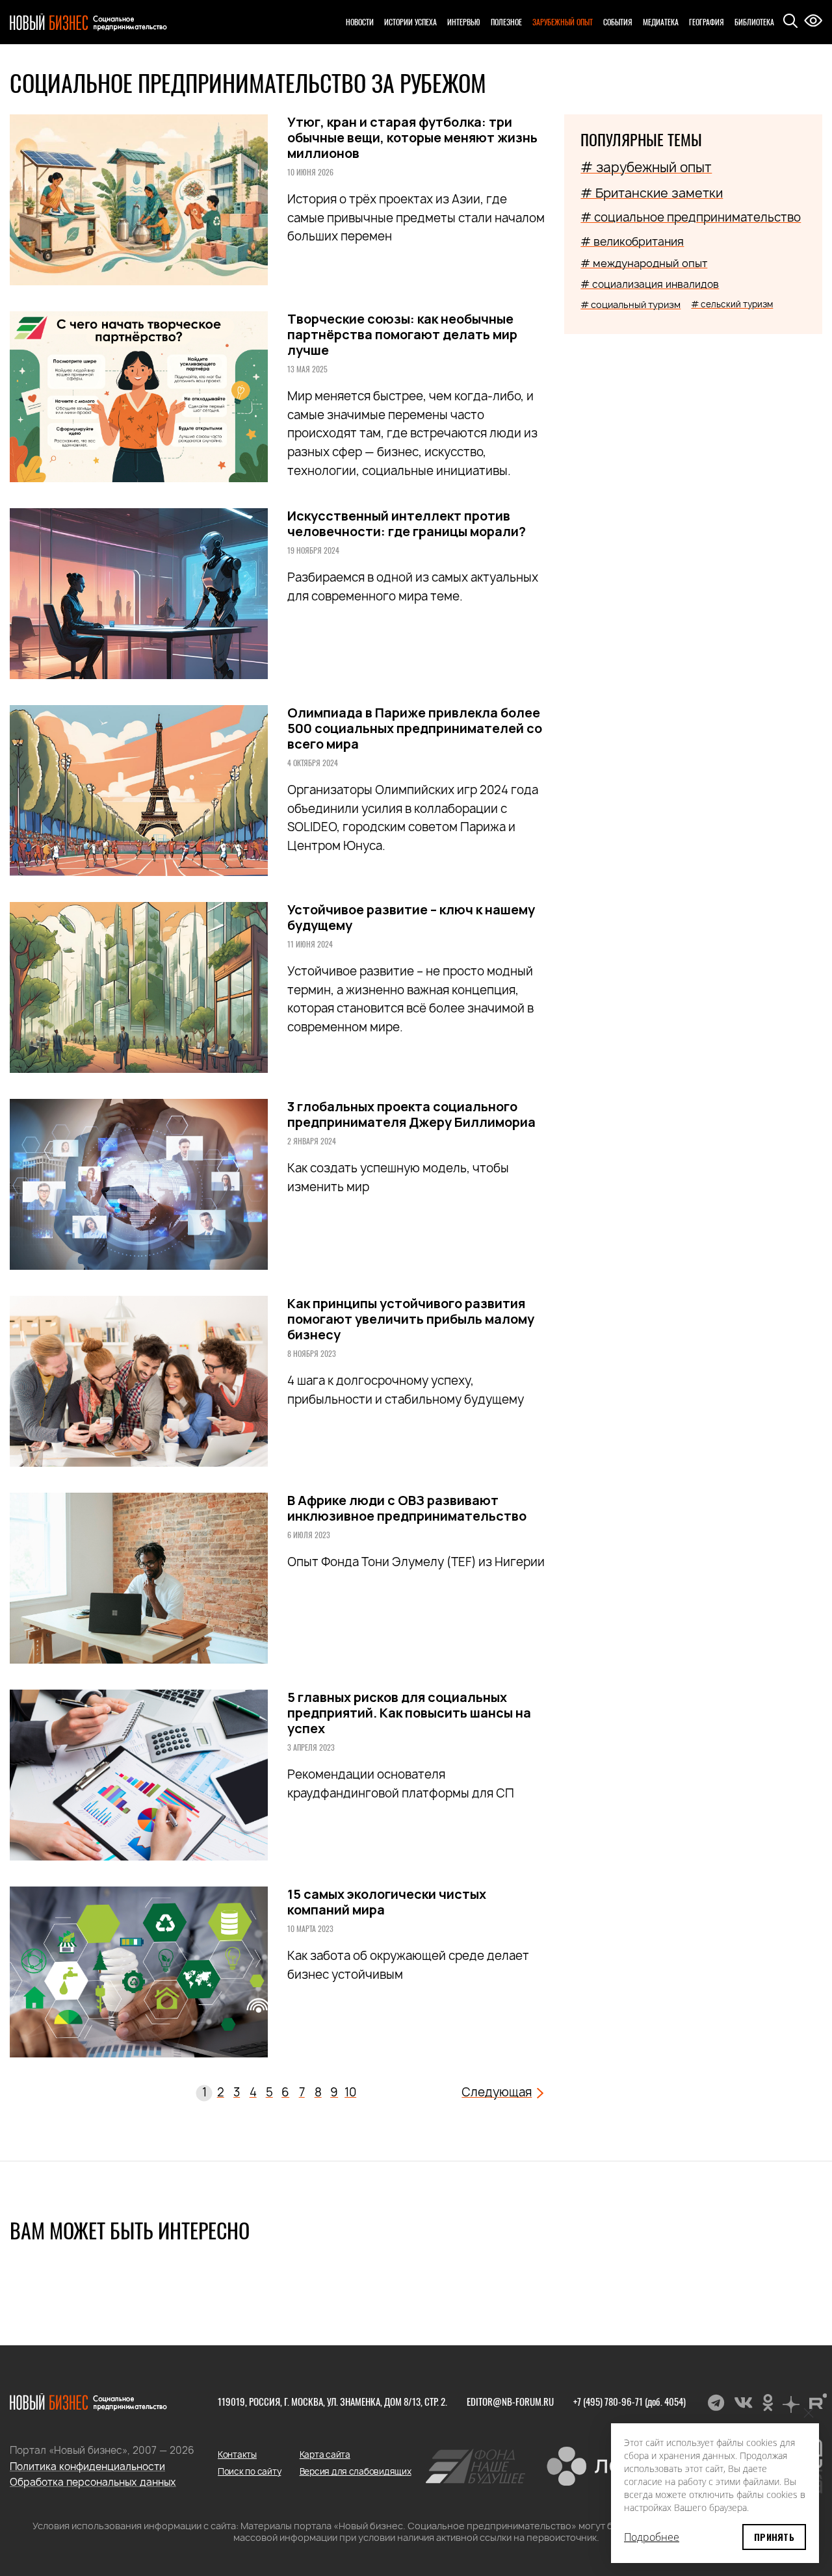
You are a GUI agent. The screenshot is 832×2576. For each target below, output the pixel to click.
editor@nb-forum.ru (510, 2401)
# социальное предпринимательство (691, 217)
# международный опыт (644, 263)
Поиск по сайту (249, 2471)
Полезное (506, 22)
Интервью (464, 22)
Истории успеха (410, 22)
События (618, 22)
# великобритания (632, 241)
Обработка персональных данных (93, 2482)
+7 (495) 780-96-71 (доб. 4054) (630, 2401)
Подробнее (652, 2537)
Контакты (237, 2454)
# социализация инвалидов (650, 284)
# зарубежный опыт (646, 167)
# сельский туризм (732, 304)
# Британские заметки (652, 193)
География (707, 22)
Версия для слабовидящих (356, 2471)
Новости (360, 22)
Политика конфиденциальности (87, 2467)
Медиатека (661, 22)
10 (350, 2092)
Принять (774, 2537)
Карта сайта (325, 2454)
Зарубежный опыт (563, 22)
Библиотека (754, 22)
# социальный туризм (630, 304)
